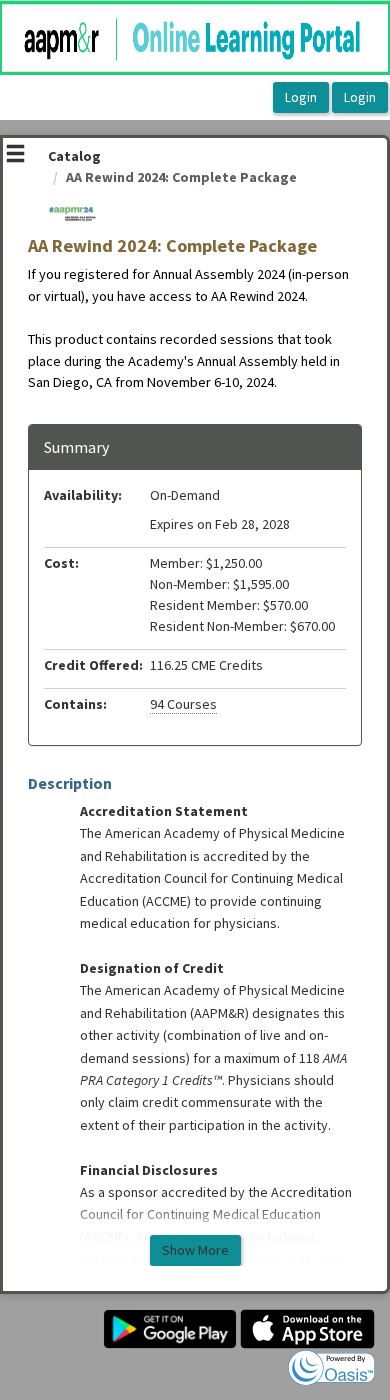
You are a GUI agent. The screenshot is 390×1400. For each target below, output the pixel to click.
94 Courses (183, 704)
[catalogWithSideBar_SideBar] (15, 156)
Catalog (74, 156)
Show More (195, 1250)
